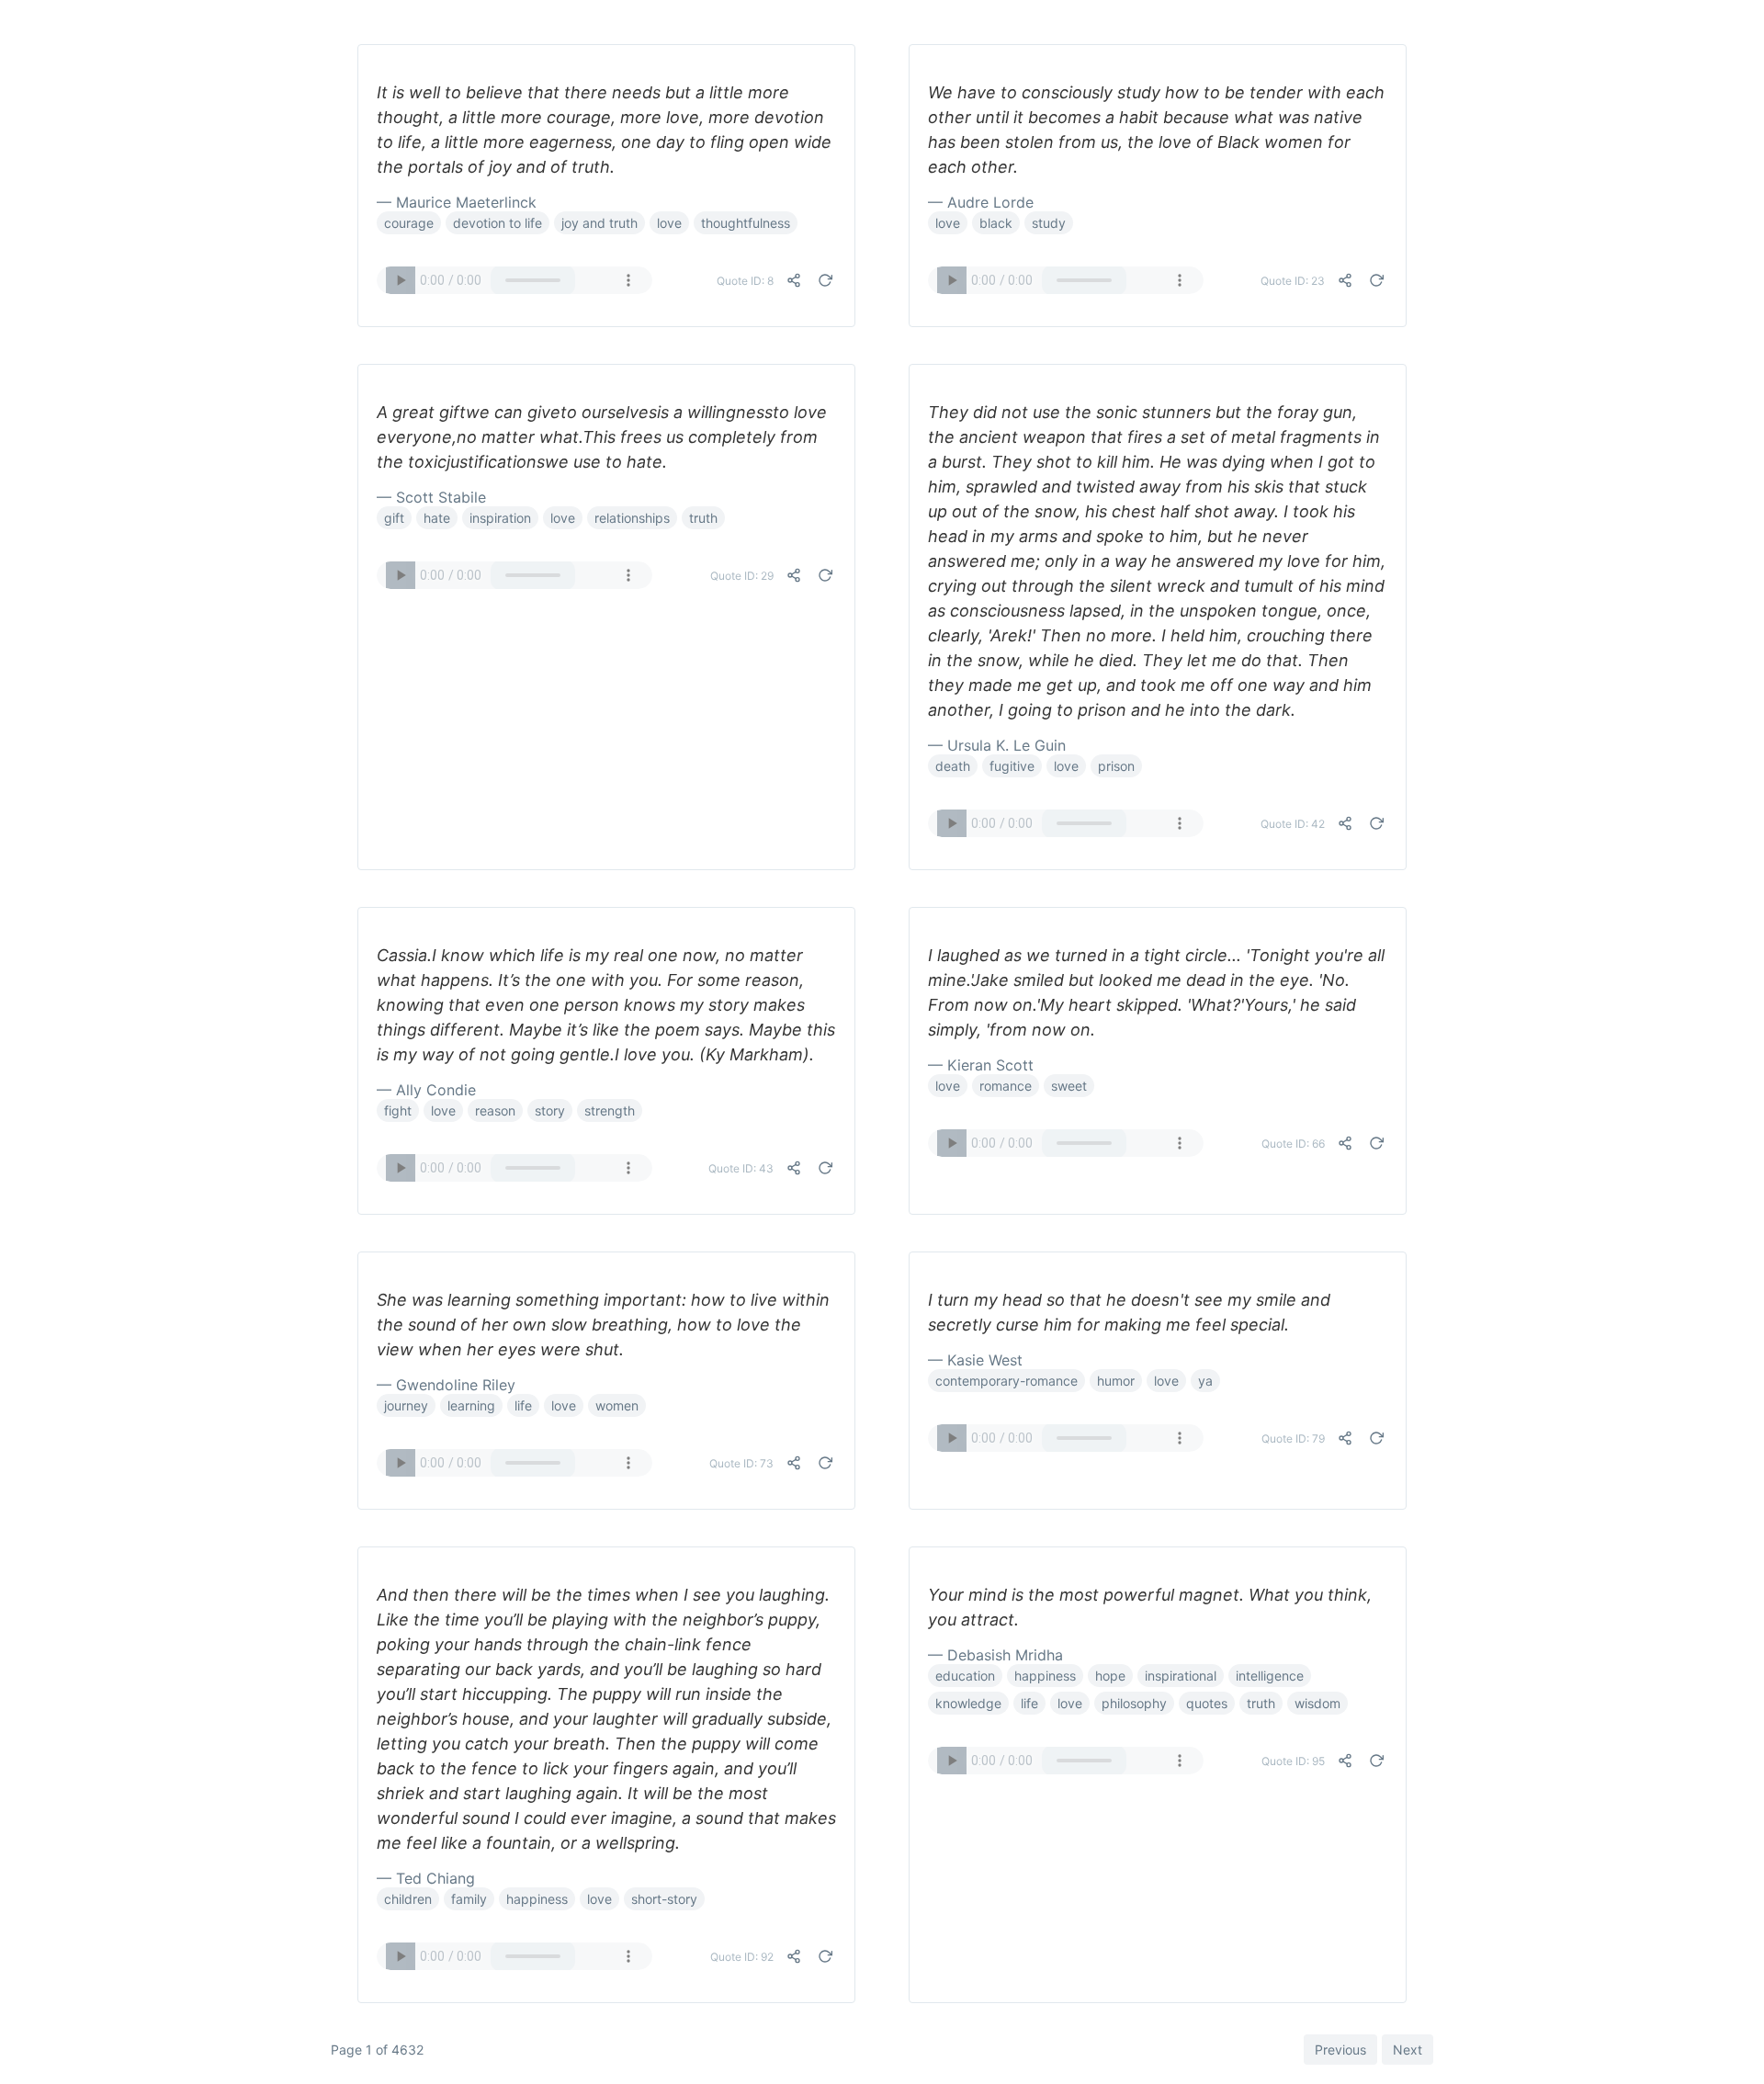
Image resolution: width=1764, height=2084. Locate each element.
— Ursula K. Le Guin (997, 745)
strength (610, 1110)
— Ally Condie (426, 1090)
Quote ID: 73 (741, 1463)
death (953, 766)
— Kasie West (975, 1360)
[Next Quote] (825, 280)
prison (1116, 766)
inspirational (1181, 1676)
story (550, 1110)
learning (471, 1405)
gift (394, 518)
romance (1006, 1086)
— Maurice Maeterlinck (457, 202)
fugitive (1012, 766)
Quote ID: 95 (1293, 1761)
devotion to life (498, 223)
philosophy (1134, 1703)
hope (1110, 1676)
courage (409, 223)
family (469, 1899)
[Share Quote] (794, 280)
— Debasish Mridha (995, 1655)
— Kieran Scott (981, 1065)
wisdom (1317, 1703)
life (523, 1405)
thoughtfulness (746, 223)
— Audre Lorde (981, 202)
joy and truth (599, 223)
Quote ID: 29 (742, 576)
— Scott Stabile (431, 497)
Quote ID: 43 (741, 1168)
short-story (664, 1899)
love (669, 223)
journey (406, 1405)
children (408, 1899)
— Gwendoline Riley (446, 1385)
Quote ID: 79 (1293, 1438)
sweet (1069, 1086)
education (965, 1676)
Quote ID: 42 (1293, 824)
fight (398, 1110)
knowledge (968, 1703)
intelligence (1270, 1676)
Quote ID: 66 (1293, 1144)
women (617, 1405)
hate (437, 518)
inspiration (500, 518)
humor (1116, 1381)
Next (1408, 2050)
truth (703, 518)
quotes (1207, 1703)
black (996, 223)
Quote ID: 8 (745, 281)
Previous (1340, 2050)
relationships (632, 518)
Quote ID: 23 (1293, 281)
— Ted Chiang (426, 1878)
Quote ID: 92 (742, 1957)
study (1049, 223)
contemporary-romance (1006, 1381)
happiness (537, 1899)
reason (495, 1110)
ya (1205, 1381)
